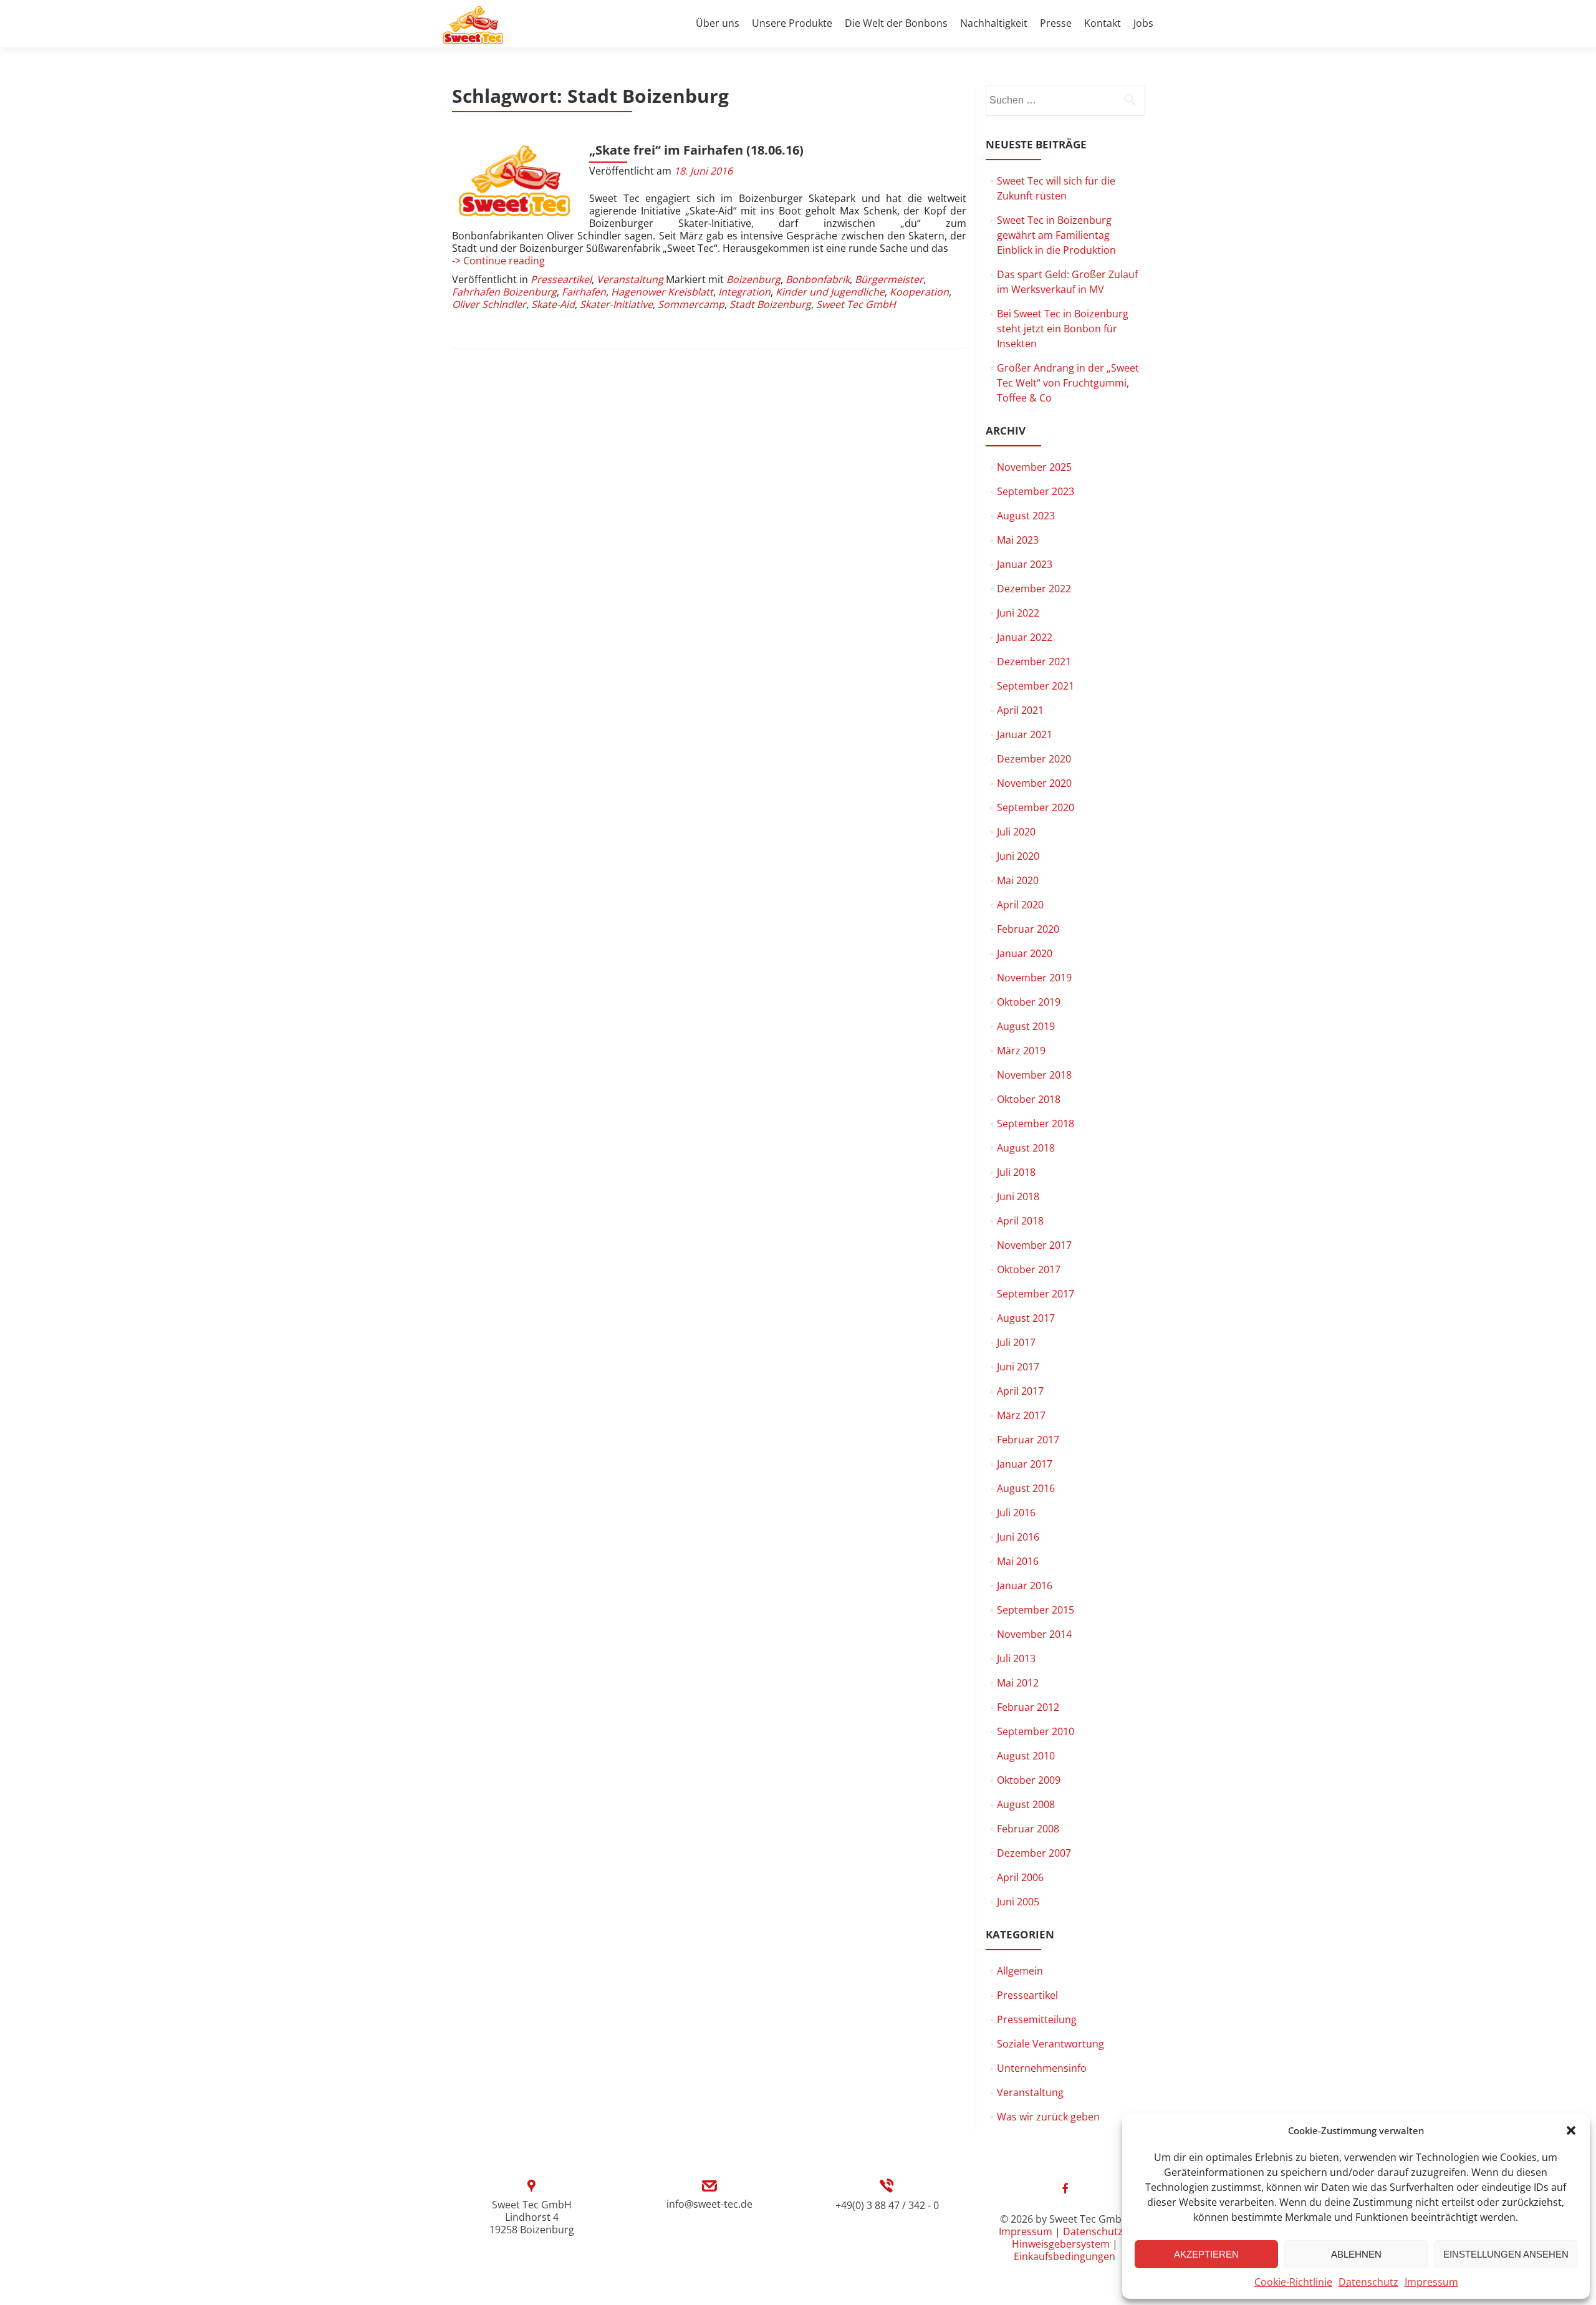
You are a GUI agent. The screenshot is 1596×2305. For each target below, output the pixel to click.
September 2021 (1036, 686)
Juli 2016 (1016, 1513)
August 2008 (1026, 1804)
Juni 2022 (1018, 613)
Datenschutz (1368, 2282)
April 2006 (1020, 1877)
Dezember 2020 (1034, 759)
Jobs (1143, 23)
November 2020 (1034, 783)
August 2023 (1026, 516)
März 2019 (1021, 1051)
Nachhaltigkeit (994, 23)
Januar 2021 (1025, 734)
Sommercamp (691, 304)
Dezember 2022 (1034, 589)
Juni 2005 (1018, 1902)
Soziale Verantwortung (1050, 2044)
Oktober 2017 (1029, 1269)
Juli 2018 (1016, 1172)
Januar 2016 (1025, 1586)
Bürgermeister (889, 279)
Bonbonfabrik (818, 279)
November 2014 (1034, 1634)
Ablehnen (1356, 2254)
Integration (744, 292)
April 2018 (1020, 1221)
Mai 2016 (1018, 1561)
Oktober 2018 (1029, 1099)
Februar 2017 (1028, 1440)
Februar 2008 (1028, 1829)
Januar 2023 (1025, 564)
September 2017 (1036, 1294)
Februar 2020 (1028, 929)
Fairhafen (584, 292)
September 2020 (1036, 807)
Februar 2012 (1028, 1707)
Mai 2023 (1018, 540)
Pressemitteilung (1037, 2019)
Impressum (1431, 2282)
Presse (1056, 23)
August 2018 (1026, 1148)
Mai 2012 (1018, 1683)
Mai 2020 (1018, 880)
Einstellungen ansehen (1506, 2254)
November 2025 (1034, 467)
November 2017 (1034, 1245)
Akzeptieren (1206, 2254)
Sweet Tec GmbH (856, 304)
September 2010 (1036, 1731)
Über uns (718, 23)
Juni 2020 (1018, 856)
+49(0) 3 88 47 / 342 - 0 (887, 2205)
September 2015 (1036, 1610)
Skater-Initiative (616, 304)
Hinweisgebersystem (1061, 2244)
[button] (1571, 2130)
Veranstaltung (630, 279)
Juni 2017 (1018, 1367)
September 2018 (1036, 1124)
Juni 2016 (1018, 1537)
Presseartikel (561, 279)
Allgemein (1020, 1971)
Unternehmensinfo (1042, 2068)
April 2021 (1020, 710)
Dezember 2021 (1034, 662)
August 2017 (1026, 1318)
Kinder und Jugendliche (830, 292)
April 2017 (1020, 1391)
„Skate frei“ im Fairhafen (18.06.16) (696, 150)
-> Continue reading (498, 261)
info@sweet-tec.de (709, 2204)
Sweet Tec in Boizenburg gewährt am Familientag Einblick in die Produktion (1056, 235)
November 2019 (1034, 978)
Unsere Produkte (792, 23)
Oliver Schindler (489, 304)
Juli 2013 (1016, 1658)
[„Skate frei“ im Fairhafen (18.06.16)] (514, 181)
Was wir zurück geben (1048, 2117)
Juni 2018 (1018, 1196)
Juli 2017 (1016, 1342)
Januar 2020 (1025, 953)
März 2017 (1021, 1415)
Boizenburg (753, 279)
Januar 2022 (1025, 637)
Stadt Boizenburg (770, 304)
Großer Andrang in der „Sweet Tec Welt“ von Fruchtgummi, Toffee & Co (1068, 383)
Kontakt (1103, 23)
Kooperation (919, 292)
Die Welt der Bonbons (896, 23)
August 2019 (1026, 1026)
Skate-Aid (553, 304)
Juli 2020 (1016, 832)
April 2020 (1020, 905)
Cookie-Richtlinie (1293, 2282)
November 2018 (1034, 1075)
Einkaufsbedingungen (1065, 2256)
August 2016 (1026, 1488)
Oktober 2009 (1029, 1780)
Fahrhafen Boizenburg (504, 292)
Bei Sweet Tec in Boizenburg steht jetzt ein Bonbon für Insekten (1063, 329)
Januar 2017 (1025, 1464)
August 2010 (1026, 1756)
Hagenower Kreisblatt (662, 292)
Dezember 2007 (1034, 1853)
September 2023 (1036, 491)
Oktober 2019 (1029, 1002)
